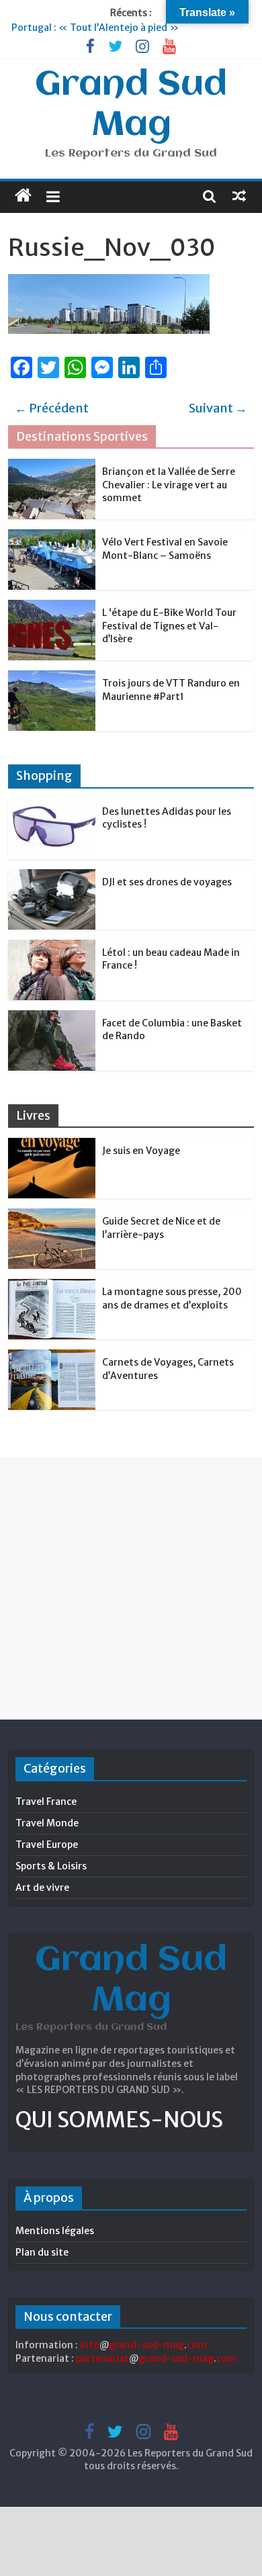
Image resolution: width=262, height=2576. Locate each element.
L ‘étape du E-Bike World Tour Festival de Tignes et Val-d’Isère (169, 626)
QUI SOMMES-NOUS (119, 2120)
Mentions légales (55, 2231)
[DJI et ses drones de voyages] (52, 877)
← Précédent (52, 408)
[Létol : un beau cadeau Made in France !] (52, 947)
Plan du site (42, 2252)
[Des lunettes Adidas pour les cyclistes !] (52, 806)
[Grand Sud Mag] (23, 195)
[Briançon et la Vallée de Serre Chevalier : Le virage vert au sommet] (52, 466)
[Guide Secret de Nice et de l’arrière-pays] (52, 1216)
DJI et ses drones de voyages (167, 882)
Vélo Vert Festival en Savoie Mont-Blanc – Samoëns (165, 549)
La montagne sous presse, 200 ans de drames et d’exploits (172, 1298)
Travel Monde (47, 1823)
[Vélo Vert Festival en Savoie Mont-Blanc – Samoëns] (52, 537)
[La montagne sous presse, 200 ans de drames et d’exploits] (52, 1286)
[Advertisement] (131, 1588)
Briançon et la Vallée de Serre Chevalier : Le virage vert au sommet (169, 485)
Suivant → (218, 408)
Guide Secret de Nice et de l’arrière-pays (161, 1228)
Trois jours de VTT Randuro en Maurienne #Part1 (171, 690)
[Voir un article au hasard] (239, 195)
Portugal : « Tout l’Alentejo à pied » (95, 28)
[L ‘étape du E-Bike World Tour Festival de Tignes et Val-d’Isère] (52, 607)
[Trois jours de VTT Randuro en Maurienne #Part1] (52, 678)
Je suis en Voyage (141, 1151)
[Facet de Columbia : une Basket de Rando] (52, 1018)
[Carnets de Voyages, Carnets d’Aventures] (52, 1357)
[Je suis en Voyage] (52, 1145)
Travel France (46, 1802)
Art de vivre (42, 1887)
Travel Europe (47, 1845)
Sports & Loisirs (51, 1866)
